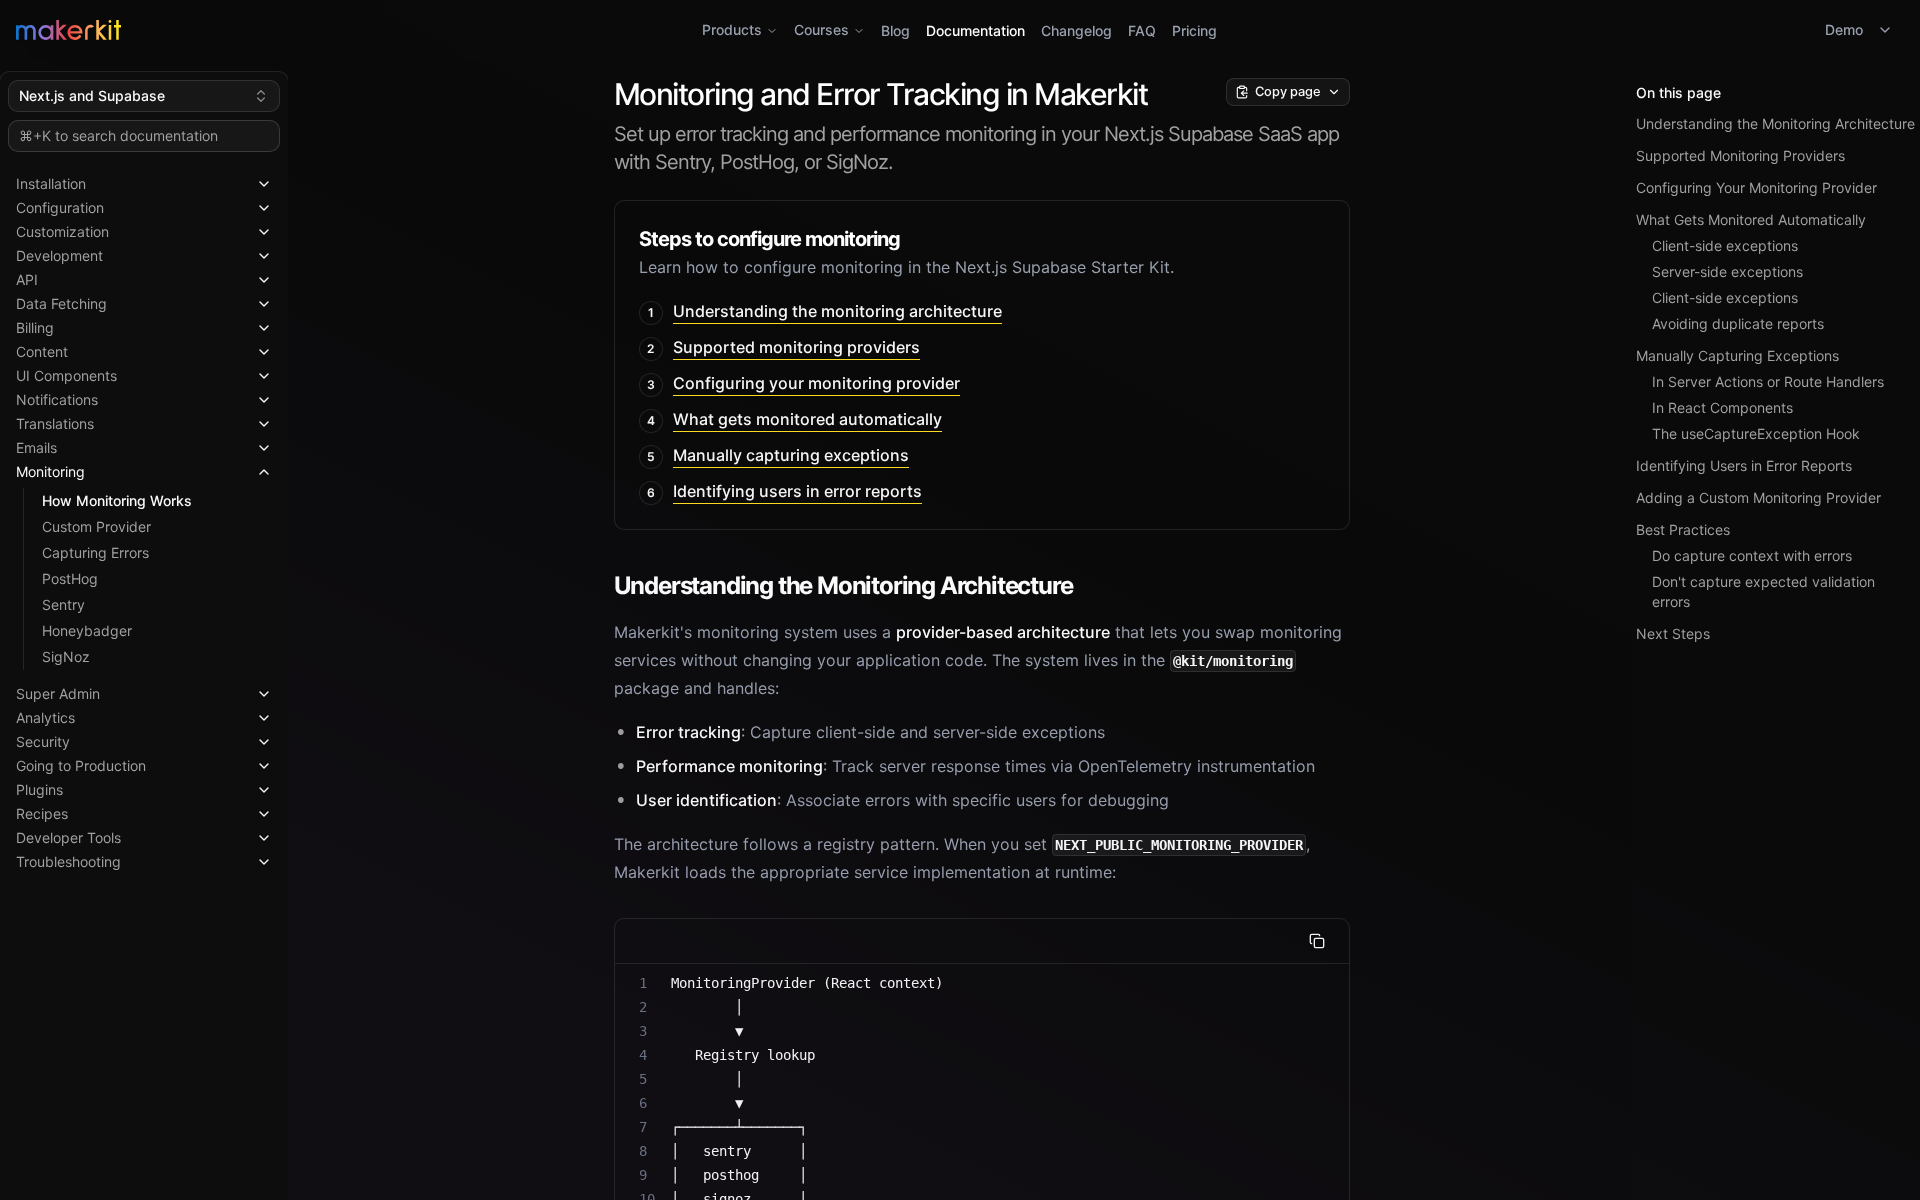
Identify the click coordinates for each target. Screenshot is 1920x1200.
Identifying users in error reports (797, 491)
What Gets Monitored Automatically (1751, 219)
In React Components (1722, 407)
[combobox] (144, 96)
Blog (895, 30)
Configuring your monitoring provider (816, 383)
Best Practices (1683, 529)
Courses (821, 29)
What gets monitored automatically (807, 419)
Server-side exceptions (1727, 271)
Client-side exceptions (1725, 245)
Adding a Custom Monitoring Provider (1758, 497)
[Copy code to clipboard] (1317, 941)
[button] (144, 180)
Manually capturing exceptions (791, 455)
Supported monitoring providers (796, 347)
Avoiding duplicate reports (1738, 323)
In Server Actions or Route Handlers (1768, 381)
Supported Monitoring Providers (1740, 155)
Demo (1844, 29)
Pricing (1194, 30)
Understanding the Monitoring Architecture (1775, 123)
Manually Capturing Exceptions (1737, 355)
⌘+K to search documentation (118, 135)
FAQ (1142, 30)
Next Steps (1673, 633)
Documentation (975, 30)
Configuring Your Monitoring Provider (1756, 187)
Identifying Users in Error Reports (1744, 465)
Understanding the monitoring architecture (837, 311)
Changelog (1076, 30)
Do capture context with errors (1752, 555)
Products (732, 29)
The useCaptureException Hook (1756, 433)
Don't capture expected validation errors (1763, 591)
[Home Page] (330, 30)
